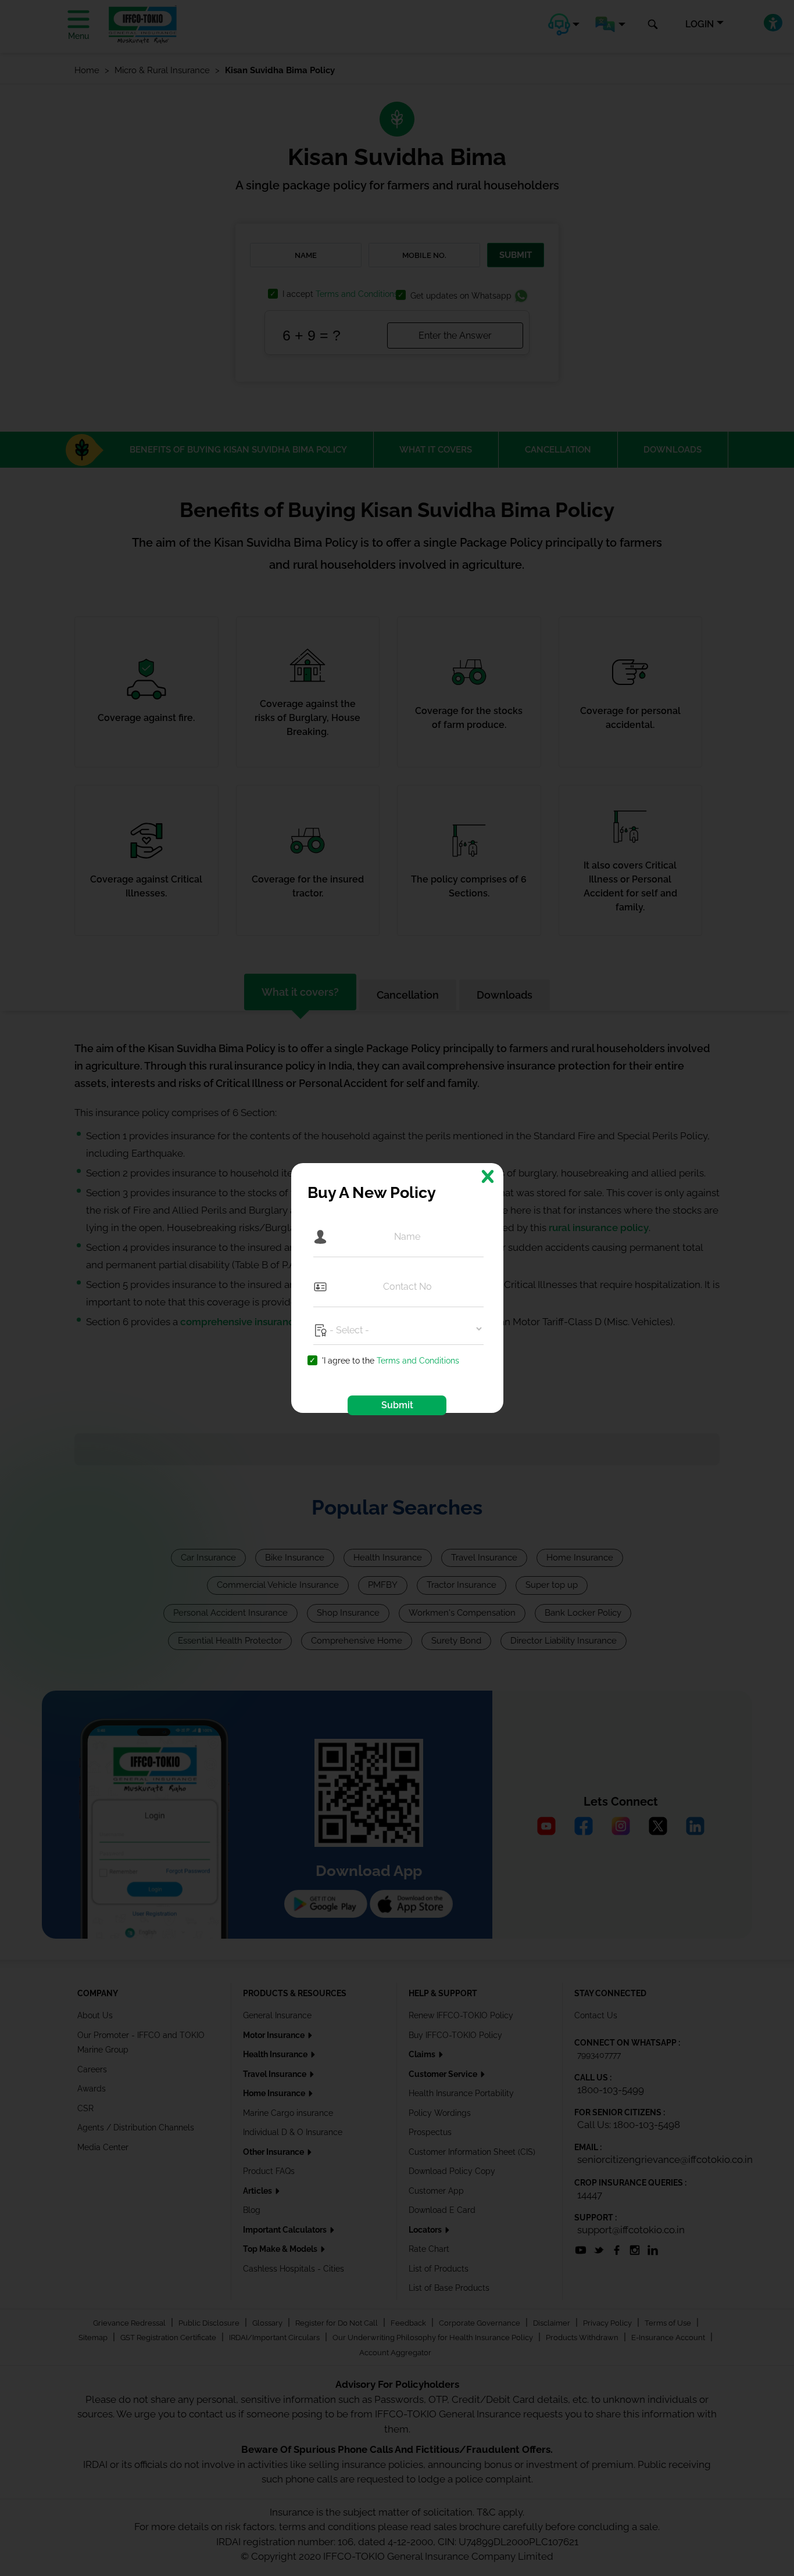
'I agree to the (391, 1361)
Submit (397, 1405)
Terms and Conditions (418, 1361)
